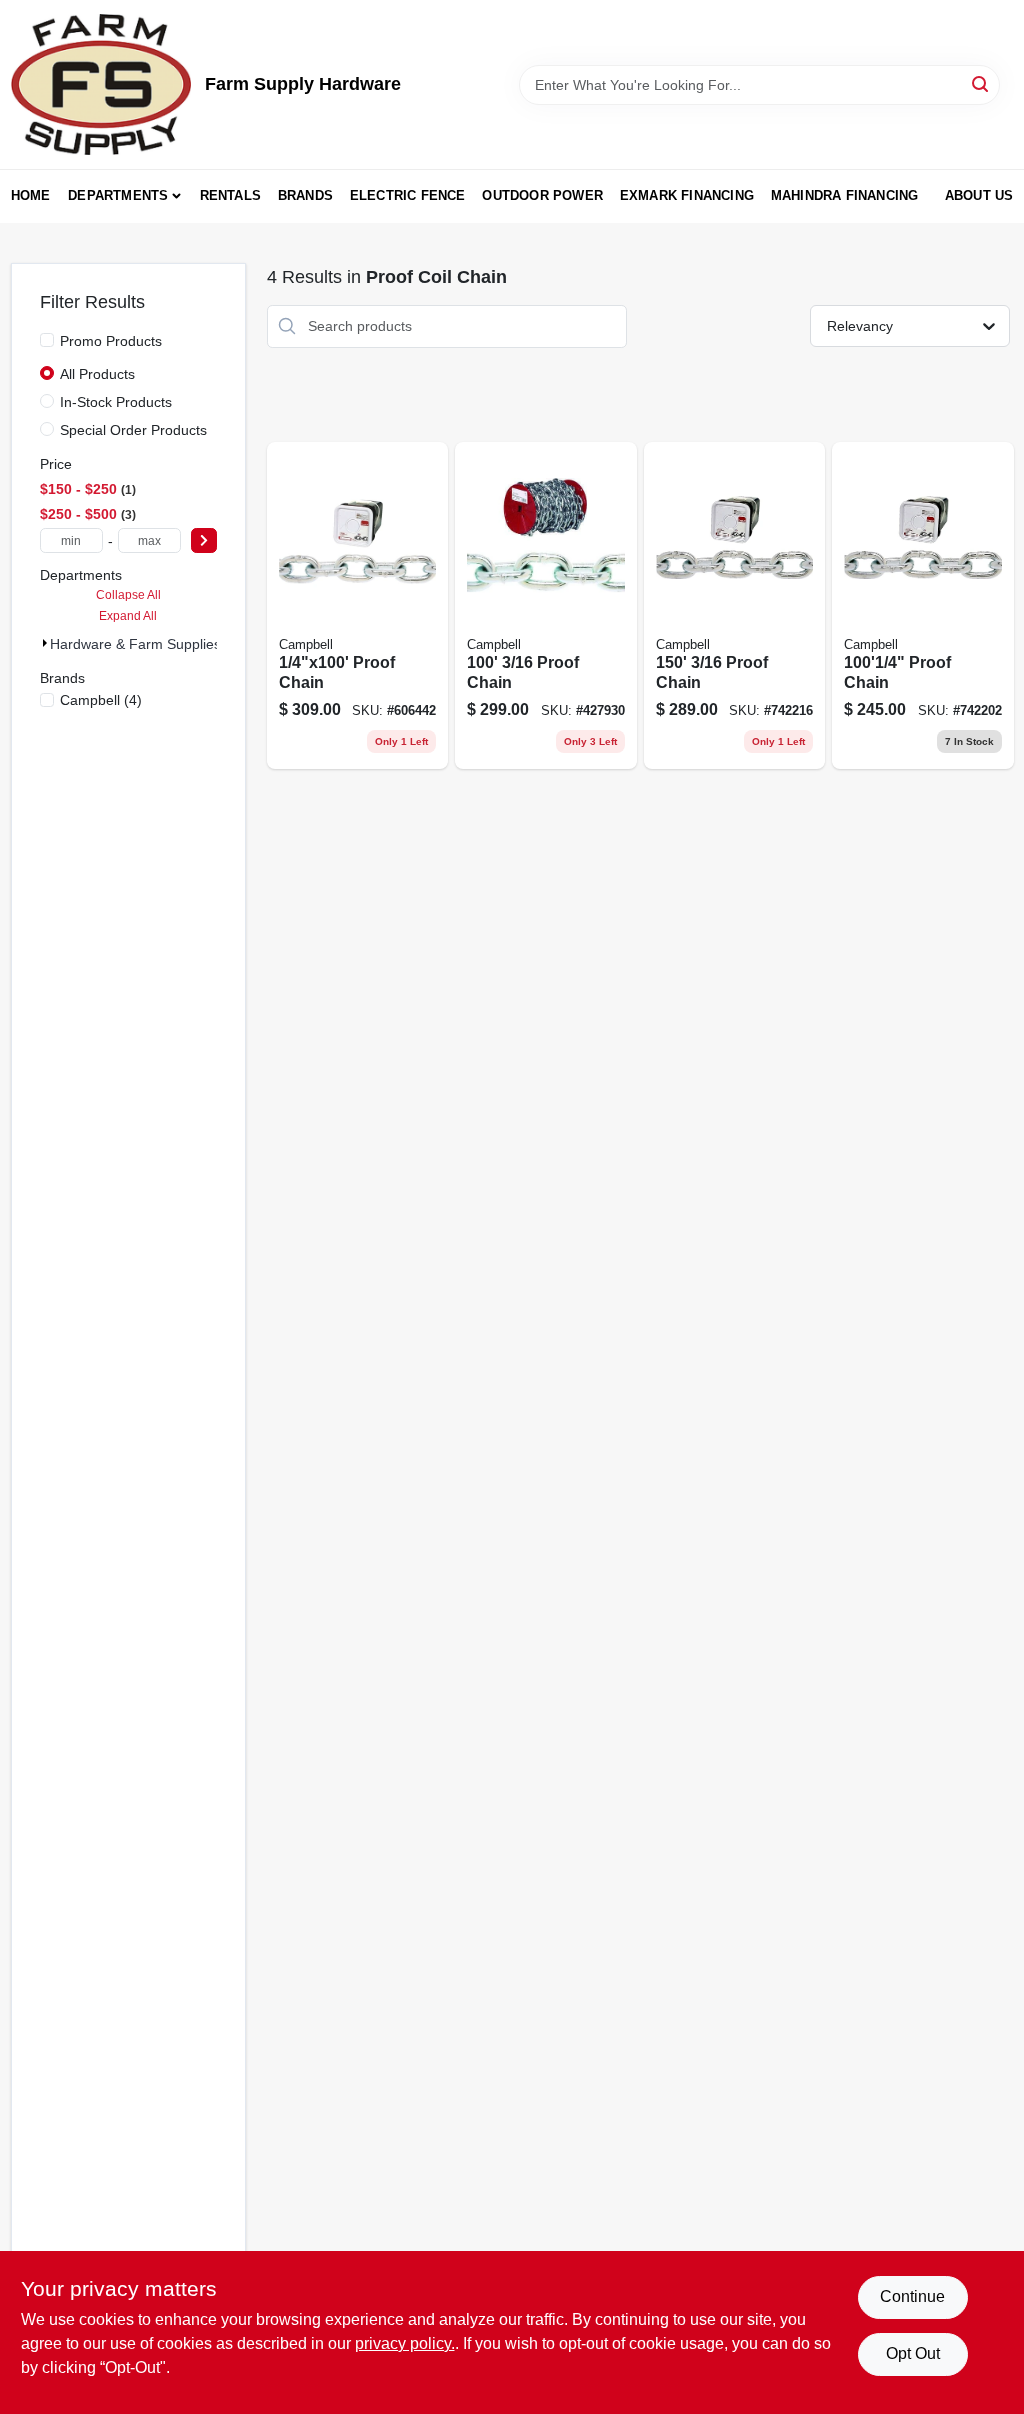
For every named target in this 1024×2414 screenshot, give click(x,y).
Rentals (230, 195)
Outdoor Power (542, 195)
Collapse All (128, 595)
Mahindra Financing (845, 195)
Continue (912, 2296)
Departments (118, 195)
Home (31, 195)
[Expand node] (45, 643)
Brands (305, 195)
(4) (101, 700)
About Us (979, 195)
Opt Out (913, 2353)
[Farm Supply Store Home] (101, 84)
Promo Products (111, 341)
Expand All (128, 616)
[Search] (981, 83)
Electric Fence (408, 195)
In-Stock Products (116, 402)
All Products (97, 374)
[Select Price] (204, 540)
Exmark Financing (687, 195)
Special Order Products (133, 430)
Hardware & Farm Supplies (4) (146, 644)
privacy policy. (405, 2343)
